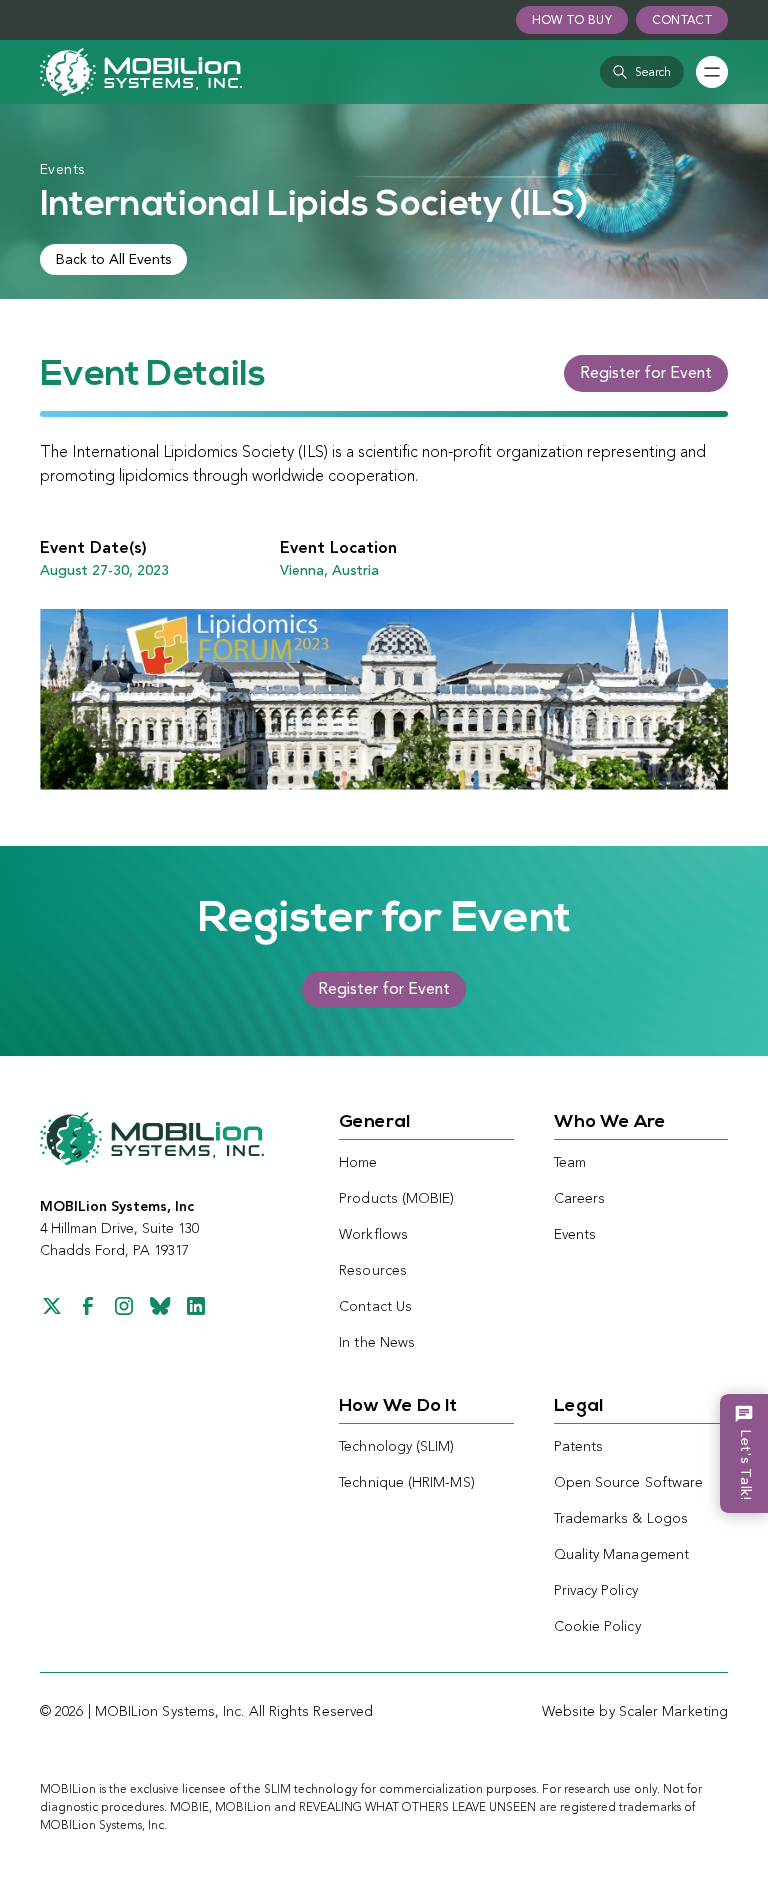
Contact (682, 21)
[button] (642, 72)
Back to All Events (113, 260)
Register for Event (646, 374)
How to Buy (572, 21)
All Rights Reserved (311, 1712)
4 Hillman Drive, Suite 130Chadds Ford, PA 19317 (119, 1228)
